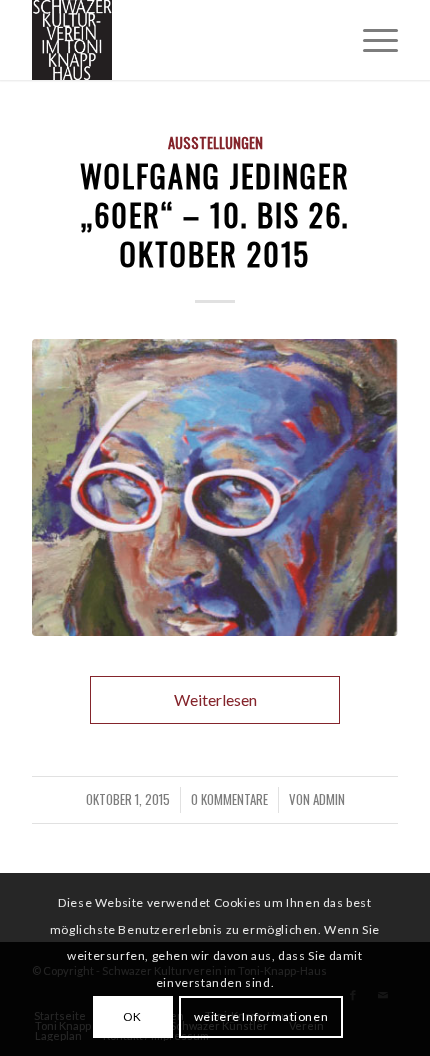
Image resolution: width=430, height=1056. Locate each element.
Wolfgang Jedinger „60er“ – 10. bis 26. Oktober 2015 (215, 214)
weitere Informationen (261, 1016)
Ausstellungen (215, 142)
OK (132, 1016)
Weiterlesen (215, 699)
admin (329, 799)
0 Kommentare (229, 799)
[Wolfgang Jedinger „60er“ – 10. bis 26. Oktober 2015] (215, 487)
